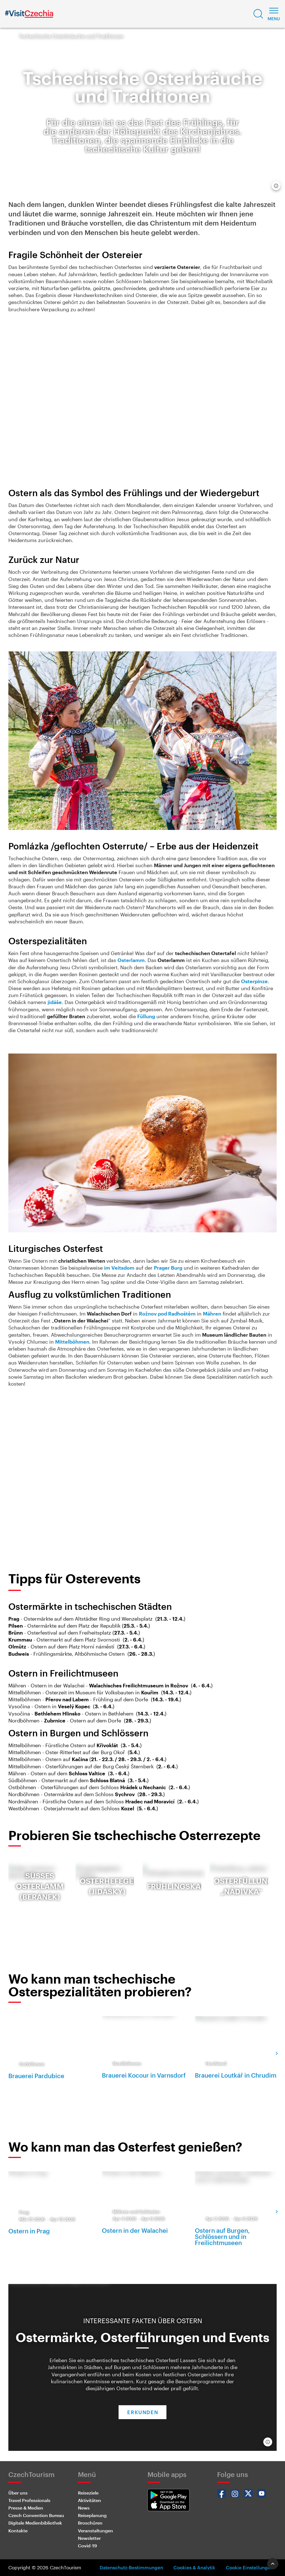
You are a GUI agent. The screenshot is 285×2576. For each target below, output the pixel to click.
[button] (258, 14)
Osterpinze (254, 981)
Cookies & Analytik (194, 2567)
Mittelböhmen (72, 1342)
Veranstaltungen (95, 2531)
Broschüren (90, 2523)
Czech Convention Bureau (36, 2515)
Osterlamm (131, 960)
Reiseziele (88, 2493)
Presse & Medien (26, 2508)
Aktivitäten (89, 2500)
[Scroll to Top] (273, 2564)
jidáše (55, 1002)
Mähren (212, 1314)
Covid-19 (87, 2546)
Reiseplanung (92, 2515)
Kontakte (18, 2531)
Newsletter (89, 2538)
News (84, 2508)
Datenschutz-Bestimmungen (131, 2567)
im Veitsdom (119, 1268)
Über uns (18, 2493)
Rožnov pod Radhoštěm (167, 1314)
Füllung (146, 1016)
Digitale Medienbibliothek (35, 2523)
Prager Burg (168, 1268)
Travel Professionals (29, 2500)
